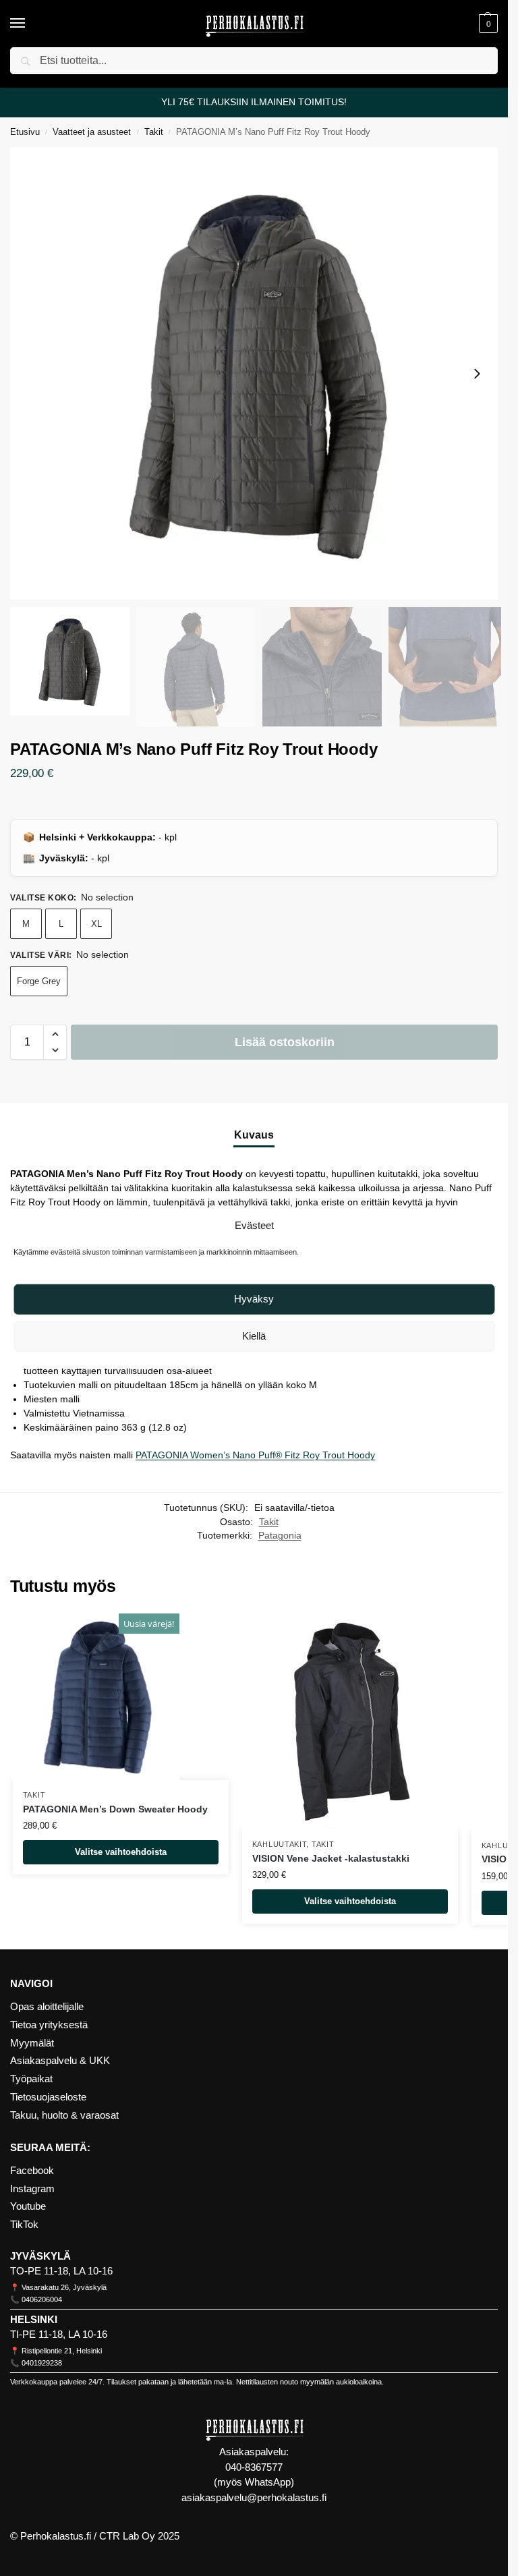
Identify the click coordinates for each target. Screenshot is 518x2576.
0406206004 (42, 2299)
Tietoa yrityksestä (49, 2025)
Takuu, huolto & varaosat (64, 2115)
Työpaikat (31, 2079)
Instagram (32, 2189)
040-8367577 (254, 2467)
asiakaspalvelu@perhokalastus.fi (254, 2497)
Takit (154, 132)
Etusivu (25, 132)
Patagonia (280, 1536)
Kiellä (254, 1336)
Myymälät (32, 2043)
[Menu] (30, 24)
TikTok (24, 2225)
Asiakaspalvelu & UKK (60, 2061)
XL (96, 924)
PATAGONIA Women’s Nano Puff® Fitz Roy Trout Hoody (255, 1455)
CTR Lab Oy (127, 2536)
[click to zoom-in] (259, 374)
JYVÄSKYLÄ (40, 2256)
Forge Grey (39, 981)
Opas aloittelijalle (47, 2007)
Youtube (28, 2206)
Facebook (32, 2171)
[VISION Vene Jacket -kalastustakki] (350, 1721)
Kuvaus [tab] (254, 1135)
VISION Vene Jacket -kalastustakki (331, 1859)
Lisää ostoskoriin (285, 1042)
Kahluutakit (280, 1844)
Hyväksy (254, 1299)
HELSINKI (34, 2320)
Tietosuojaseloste (48, 2097)
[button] (487, 24)
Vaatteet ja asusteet (92, 132)
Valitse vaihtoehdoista (121, 1852)
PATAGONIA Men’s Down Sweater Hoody (115, 1809)
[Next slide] (477, 374)
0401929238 (42, 2363)
